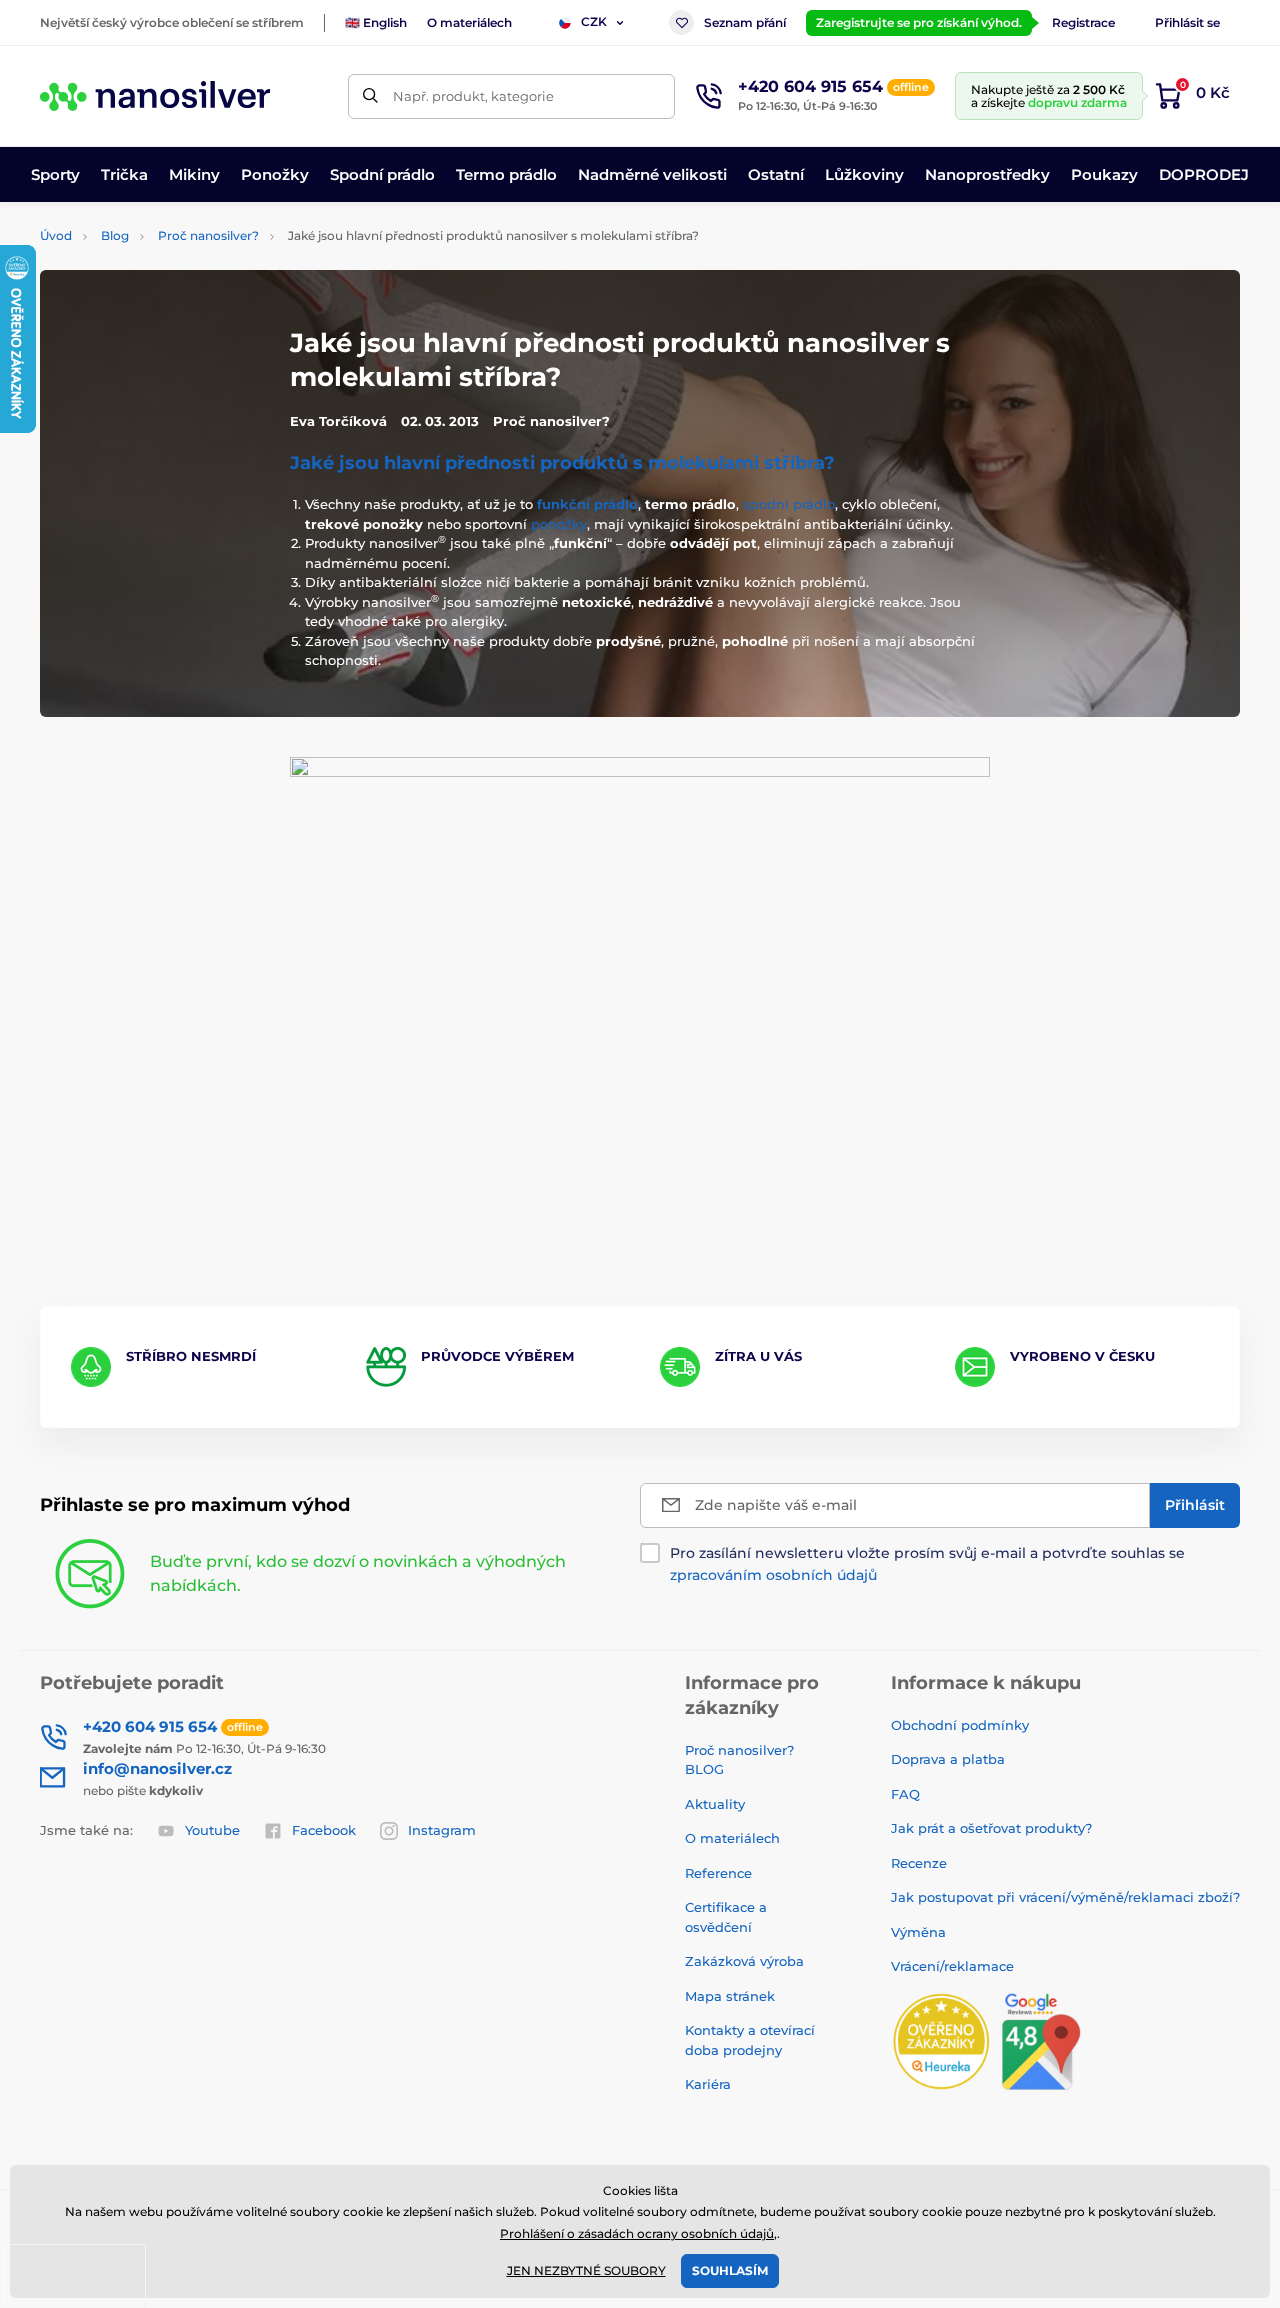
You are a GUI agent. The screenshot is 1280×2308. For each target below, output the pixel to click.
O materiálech (469, 22)
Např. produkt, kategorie (473, 96)
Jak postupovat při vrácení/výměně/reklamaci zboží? (1065, 1897)
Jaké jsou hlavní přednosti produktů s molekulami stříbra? (562, 463)
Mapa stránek (730, 1996)
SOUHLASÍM (730, 2270)
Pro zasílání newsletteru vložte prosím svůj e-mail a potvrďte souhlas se (927, 1564)
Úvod (56, 235)
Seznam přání (745, 22)
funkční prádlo (587, 504)
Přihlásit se (1187, 22)
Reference (718, 1873)
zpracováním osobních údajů (773, 1575)
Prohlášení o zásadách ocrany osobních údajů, (638, 2233)
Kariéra (708, 2084)
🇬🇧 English (376, 22)
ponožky (559, 524)
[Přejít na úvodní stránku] (155, 96)
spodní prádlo (789, 504)
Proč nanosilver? (208, 235)
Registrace (1083, 22)
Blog (115, 235)
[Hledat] (370, 96)
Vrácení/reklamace (952, 1966)
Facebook (324, 1830)
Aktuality (715, 1804)
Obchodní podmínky (960, 1725)
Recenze (919, 1863)
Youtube (212, 1830)
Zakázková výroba (746, 1961)
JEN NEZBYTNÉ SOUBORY (586, 2270)
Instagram (442, 1830)
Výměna (918, 1932)
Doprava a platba (948, 1759)
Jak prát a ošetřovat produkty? (991, 1828)
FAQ (905, 1794)
